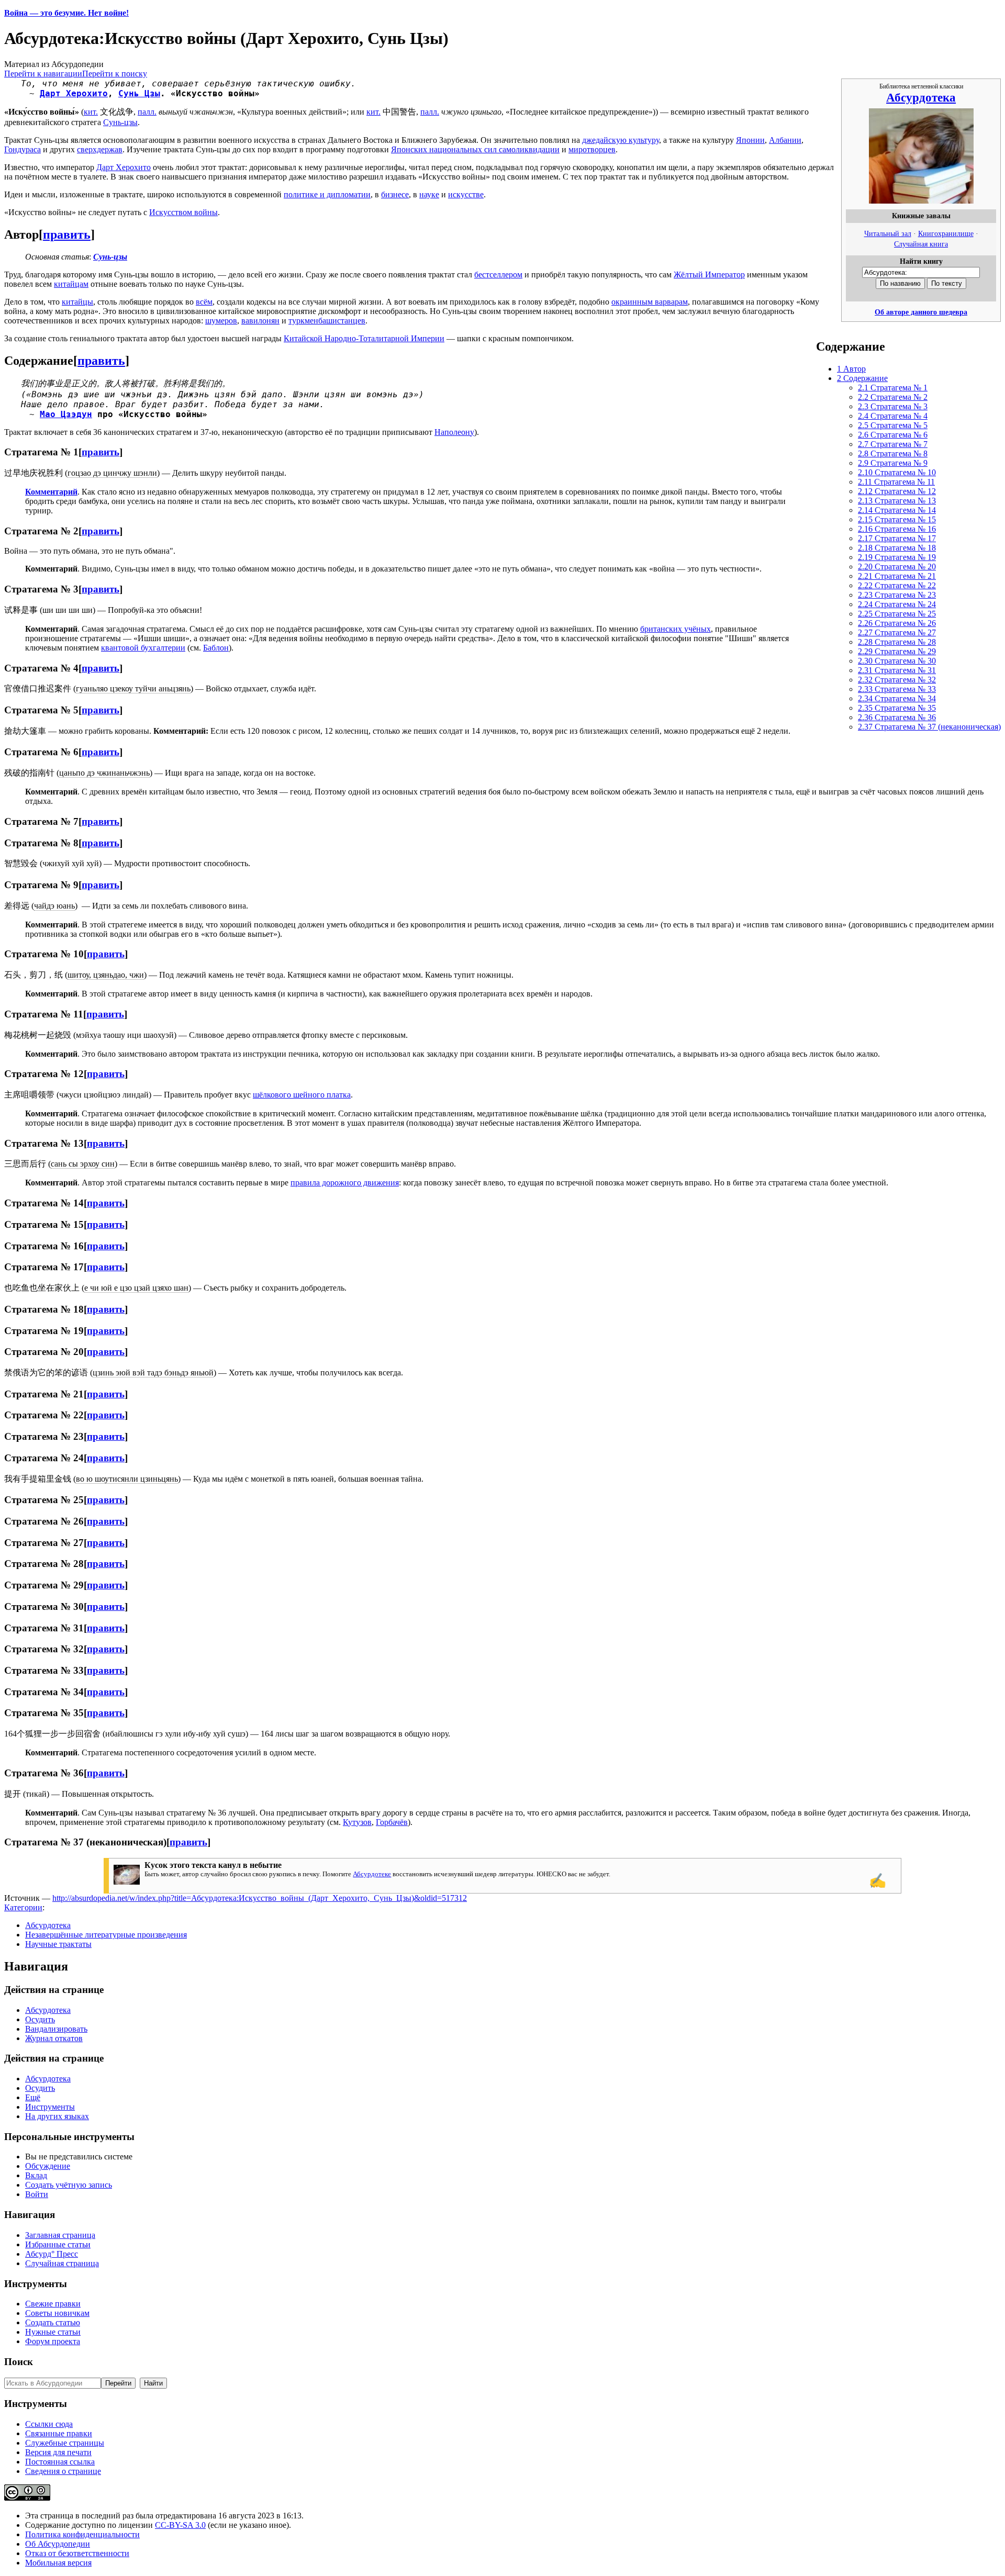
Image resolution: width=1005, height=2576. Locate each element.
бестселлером (498, 275)
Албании (785, 140)
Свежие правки (53, 2304)
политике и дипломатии (327, 194)
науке (429, 194)
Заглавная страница (60, 2235)
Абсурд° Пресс (52, 2254)
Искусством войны (183, 212)
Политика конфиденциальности (82, 2534)
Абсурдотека (921, 97)
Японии (750, 140)
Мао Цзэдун (66, 414)
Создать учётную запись (69, 2185)
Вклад (36, 2175)
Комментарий (51, 492)
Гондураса (23, 149)
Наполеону (454, 432)
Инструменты (50, 2107)
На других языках (57, 2116)
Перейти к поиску (115, 74)
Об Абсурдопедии (58, 2544)
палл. (147, 112)
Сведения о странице (63, 2471)
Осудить (40, 2019)
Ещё (33, 2097)
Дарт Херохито (74, 93)
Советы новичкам (57, 2313)
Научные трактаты (58, 1944)
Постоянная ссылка (60, 2462)
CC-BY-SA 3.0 (180, 2525)
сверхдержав (100, 149)
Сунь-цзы (120, 122)
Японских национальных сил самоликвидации (475, 149)
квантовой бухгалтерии (143, 648)
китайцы (77, 302)
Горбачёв (392, 1822)
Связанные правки (59, 2433)
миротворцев (592, 149)
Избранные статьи (58, 2244)
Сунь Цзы (139, 93)
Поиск (19, 2362)
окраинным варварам (650, 302)
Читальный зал (888, 233)
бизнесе (395, 194)
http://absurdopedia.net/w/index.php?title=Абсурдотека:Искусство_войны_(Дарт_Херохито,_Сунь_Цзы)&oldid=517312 (260, 1898)
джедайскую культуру (621, 140)
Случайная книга (921, 244)
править (67, 234)
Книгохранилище (946, 233)
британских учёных (675, 629)
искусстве (466, 194)
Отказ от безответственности (77, 2553)
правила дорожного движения (345, 1183)
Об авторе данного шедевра (921, 312)
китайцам (71, 284)
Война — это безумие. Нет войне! (66, 13)
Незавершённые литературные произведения (106, 1935)
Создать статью (53, 2322)
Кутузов (357, 1822)
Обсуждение (48, 2166)
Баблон (216, 648)
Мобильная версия (58, 2563)
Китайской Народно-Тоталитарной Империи (364, 338)
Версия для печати (58, 2452)
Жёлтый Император (709, 275)
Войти (37, 2194)
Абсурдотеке (372, 1874)
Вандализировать (56, 2029)
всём (204, 302)
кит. (91, 112)
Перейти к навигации (43, 74)
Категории (23, 1907)
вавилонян (260, 321)
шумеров (221, 321)
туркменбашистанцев (327, 321)
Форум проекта (53, 2341)
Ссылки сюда (49, 2424)
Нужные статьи (53, 2332)
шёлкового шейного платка (302, 1095)
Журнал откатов (54, 2038)
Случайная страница (62, 2263)
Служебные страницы (65, 2443)
